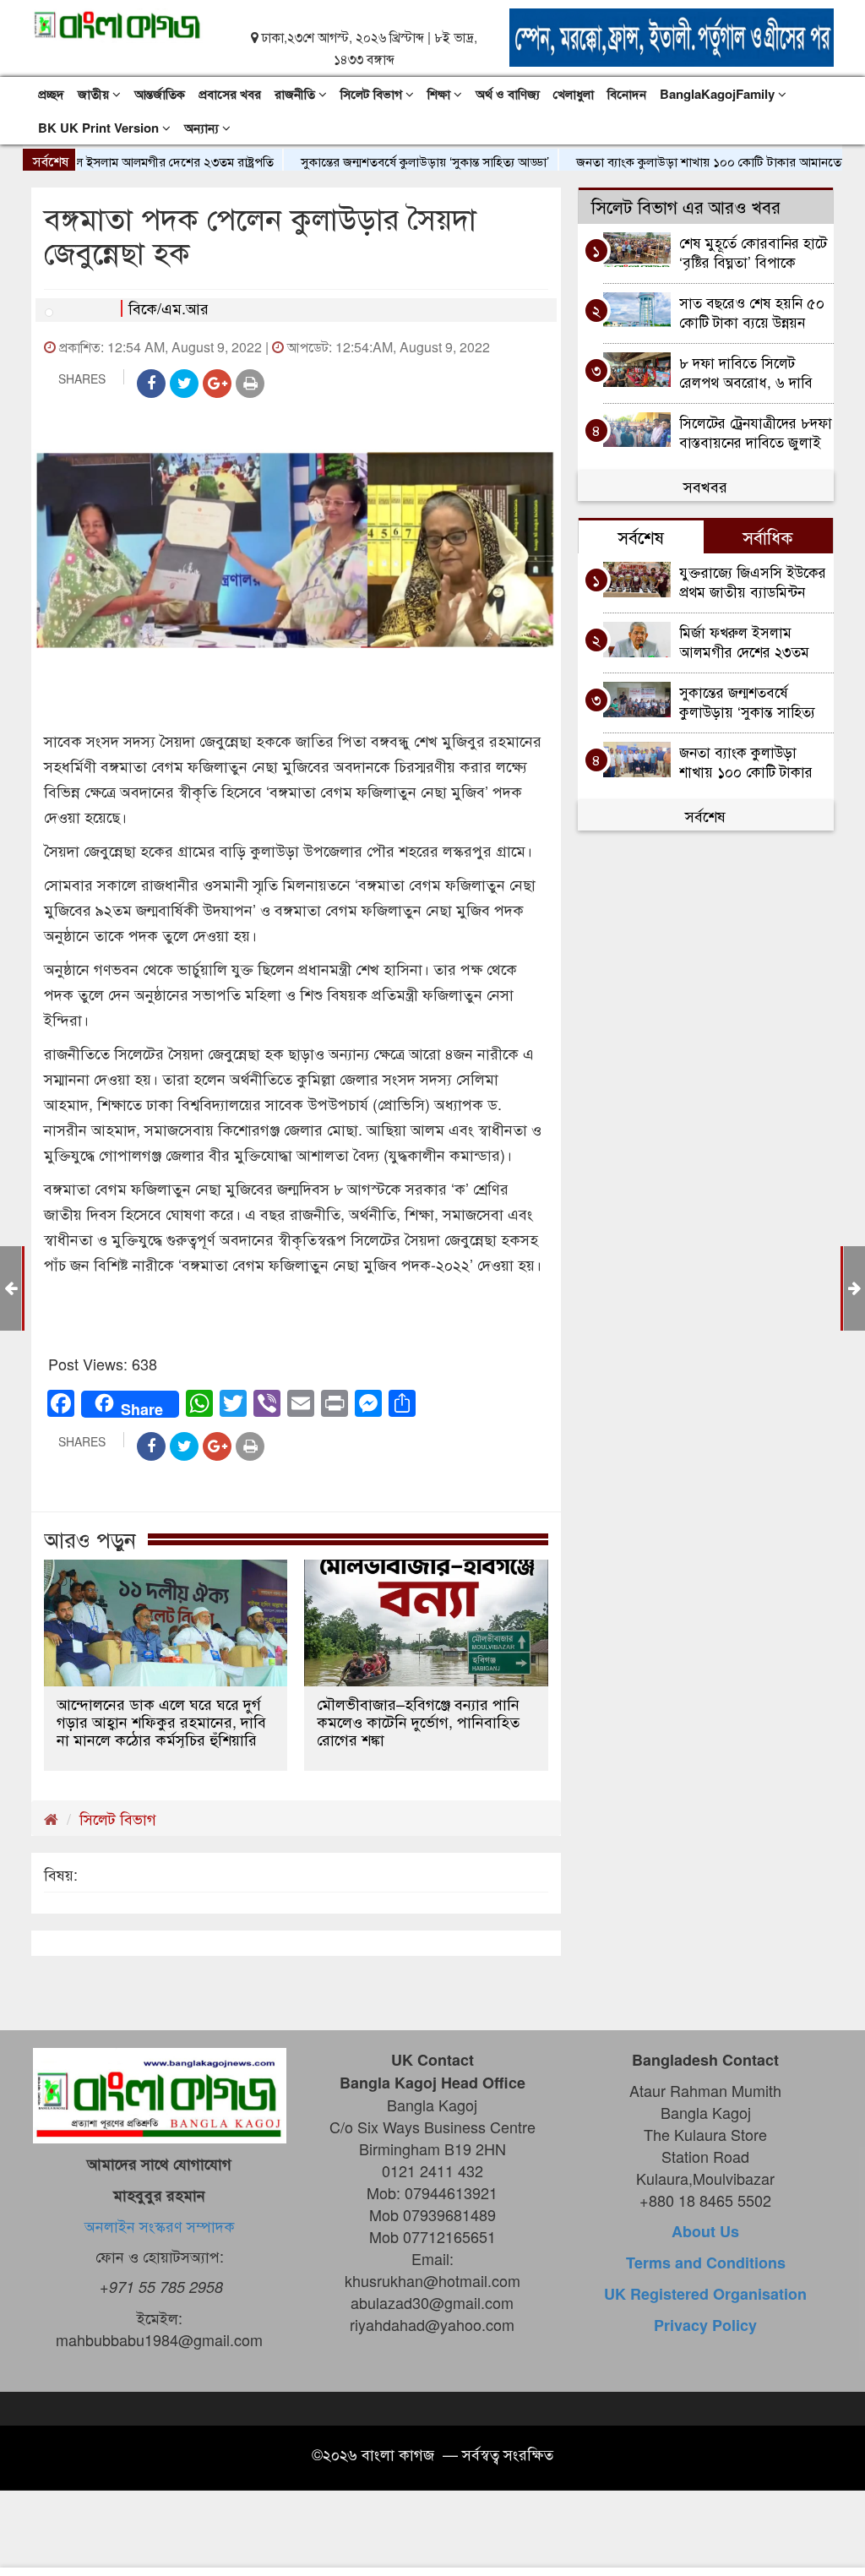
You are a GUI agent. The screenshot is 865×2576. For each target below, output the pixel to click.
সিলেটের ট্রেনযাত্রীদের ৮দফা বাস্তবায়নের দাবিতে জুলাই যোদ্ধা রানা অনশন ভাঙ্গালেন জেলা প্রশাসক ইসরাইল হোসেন (756, 431)
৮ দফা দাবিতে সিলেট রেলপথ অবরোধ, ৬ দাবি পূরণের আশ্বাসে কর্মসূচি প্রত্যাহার (746, 371)
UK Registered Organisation (705, 2294)
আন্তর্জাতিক (160, 94)
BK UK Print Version (100, 128)
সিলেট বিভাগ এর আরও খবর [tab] (686, 206)
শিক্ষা (441, 94)
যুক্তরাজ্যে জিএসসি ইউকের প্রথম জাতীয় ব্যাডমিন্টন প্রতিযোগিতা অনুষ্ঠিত (753, 581)
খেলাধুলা (574, 94)
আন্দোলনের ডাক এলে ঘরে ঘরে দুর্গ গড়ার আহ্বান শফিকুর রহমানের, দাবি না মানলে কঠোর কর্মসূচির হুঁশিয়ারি (161, 1721)
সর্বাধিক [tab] (768, 536)
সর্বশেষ (705, 815)
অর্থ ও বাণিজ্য (508, 94)
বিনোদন (627, 94)
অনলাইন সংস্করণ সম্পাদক (160, 2225)
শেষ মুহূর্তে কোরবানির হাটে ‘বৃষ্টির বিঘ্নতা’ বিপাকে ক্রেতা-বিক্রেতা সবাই (753, 251)
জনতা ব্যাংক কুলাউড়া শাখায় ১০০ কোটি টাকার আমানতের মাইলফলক (691, 161)
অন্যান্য (203, 128)
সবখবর (705, 486)
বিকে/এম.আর (169, 308)
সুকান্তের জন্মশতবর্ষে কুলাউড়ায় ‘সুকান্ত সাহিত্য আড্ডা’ (378, 161)
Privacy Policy (705, 2325)
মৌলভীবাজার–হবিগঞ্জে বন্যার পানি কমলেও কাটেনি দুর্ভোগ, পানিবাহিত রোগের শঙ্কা (418, 1721)
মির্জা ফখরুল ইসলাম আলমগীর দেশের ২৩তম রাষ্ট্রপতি (744, 641)
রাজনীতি (296, 94)
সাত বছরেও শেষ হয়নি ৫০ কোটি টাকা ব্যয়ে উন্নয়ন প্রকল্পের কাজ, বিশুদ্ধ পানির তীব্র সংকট (754, 311)
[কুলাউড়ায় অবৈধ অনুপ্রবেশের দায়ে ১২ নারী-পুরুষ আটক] (854, 1287)
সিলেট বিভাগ (373, 94)
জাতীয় (95, 94)
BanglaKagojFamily (719, 94)
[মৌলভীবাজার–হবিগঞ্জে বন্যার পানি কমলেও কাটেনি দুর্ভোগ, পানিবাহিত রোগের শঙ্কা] (426, 1623)
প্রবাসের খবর (230, 94)
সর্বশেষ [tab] (641, 536)
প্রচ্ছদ (51, 94)
